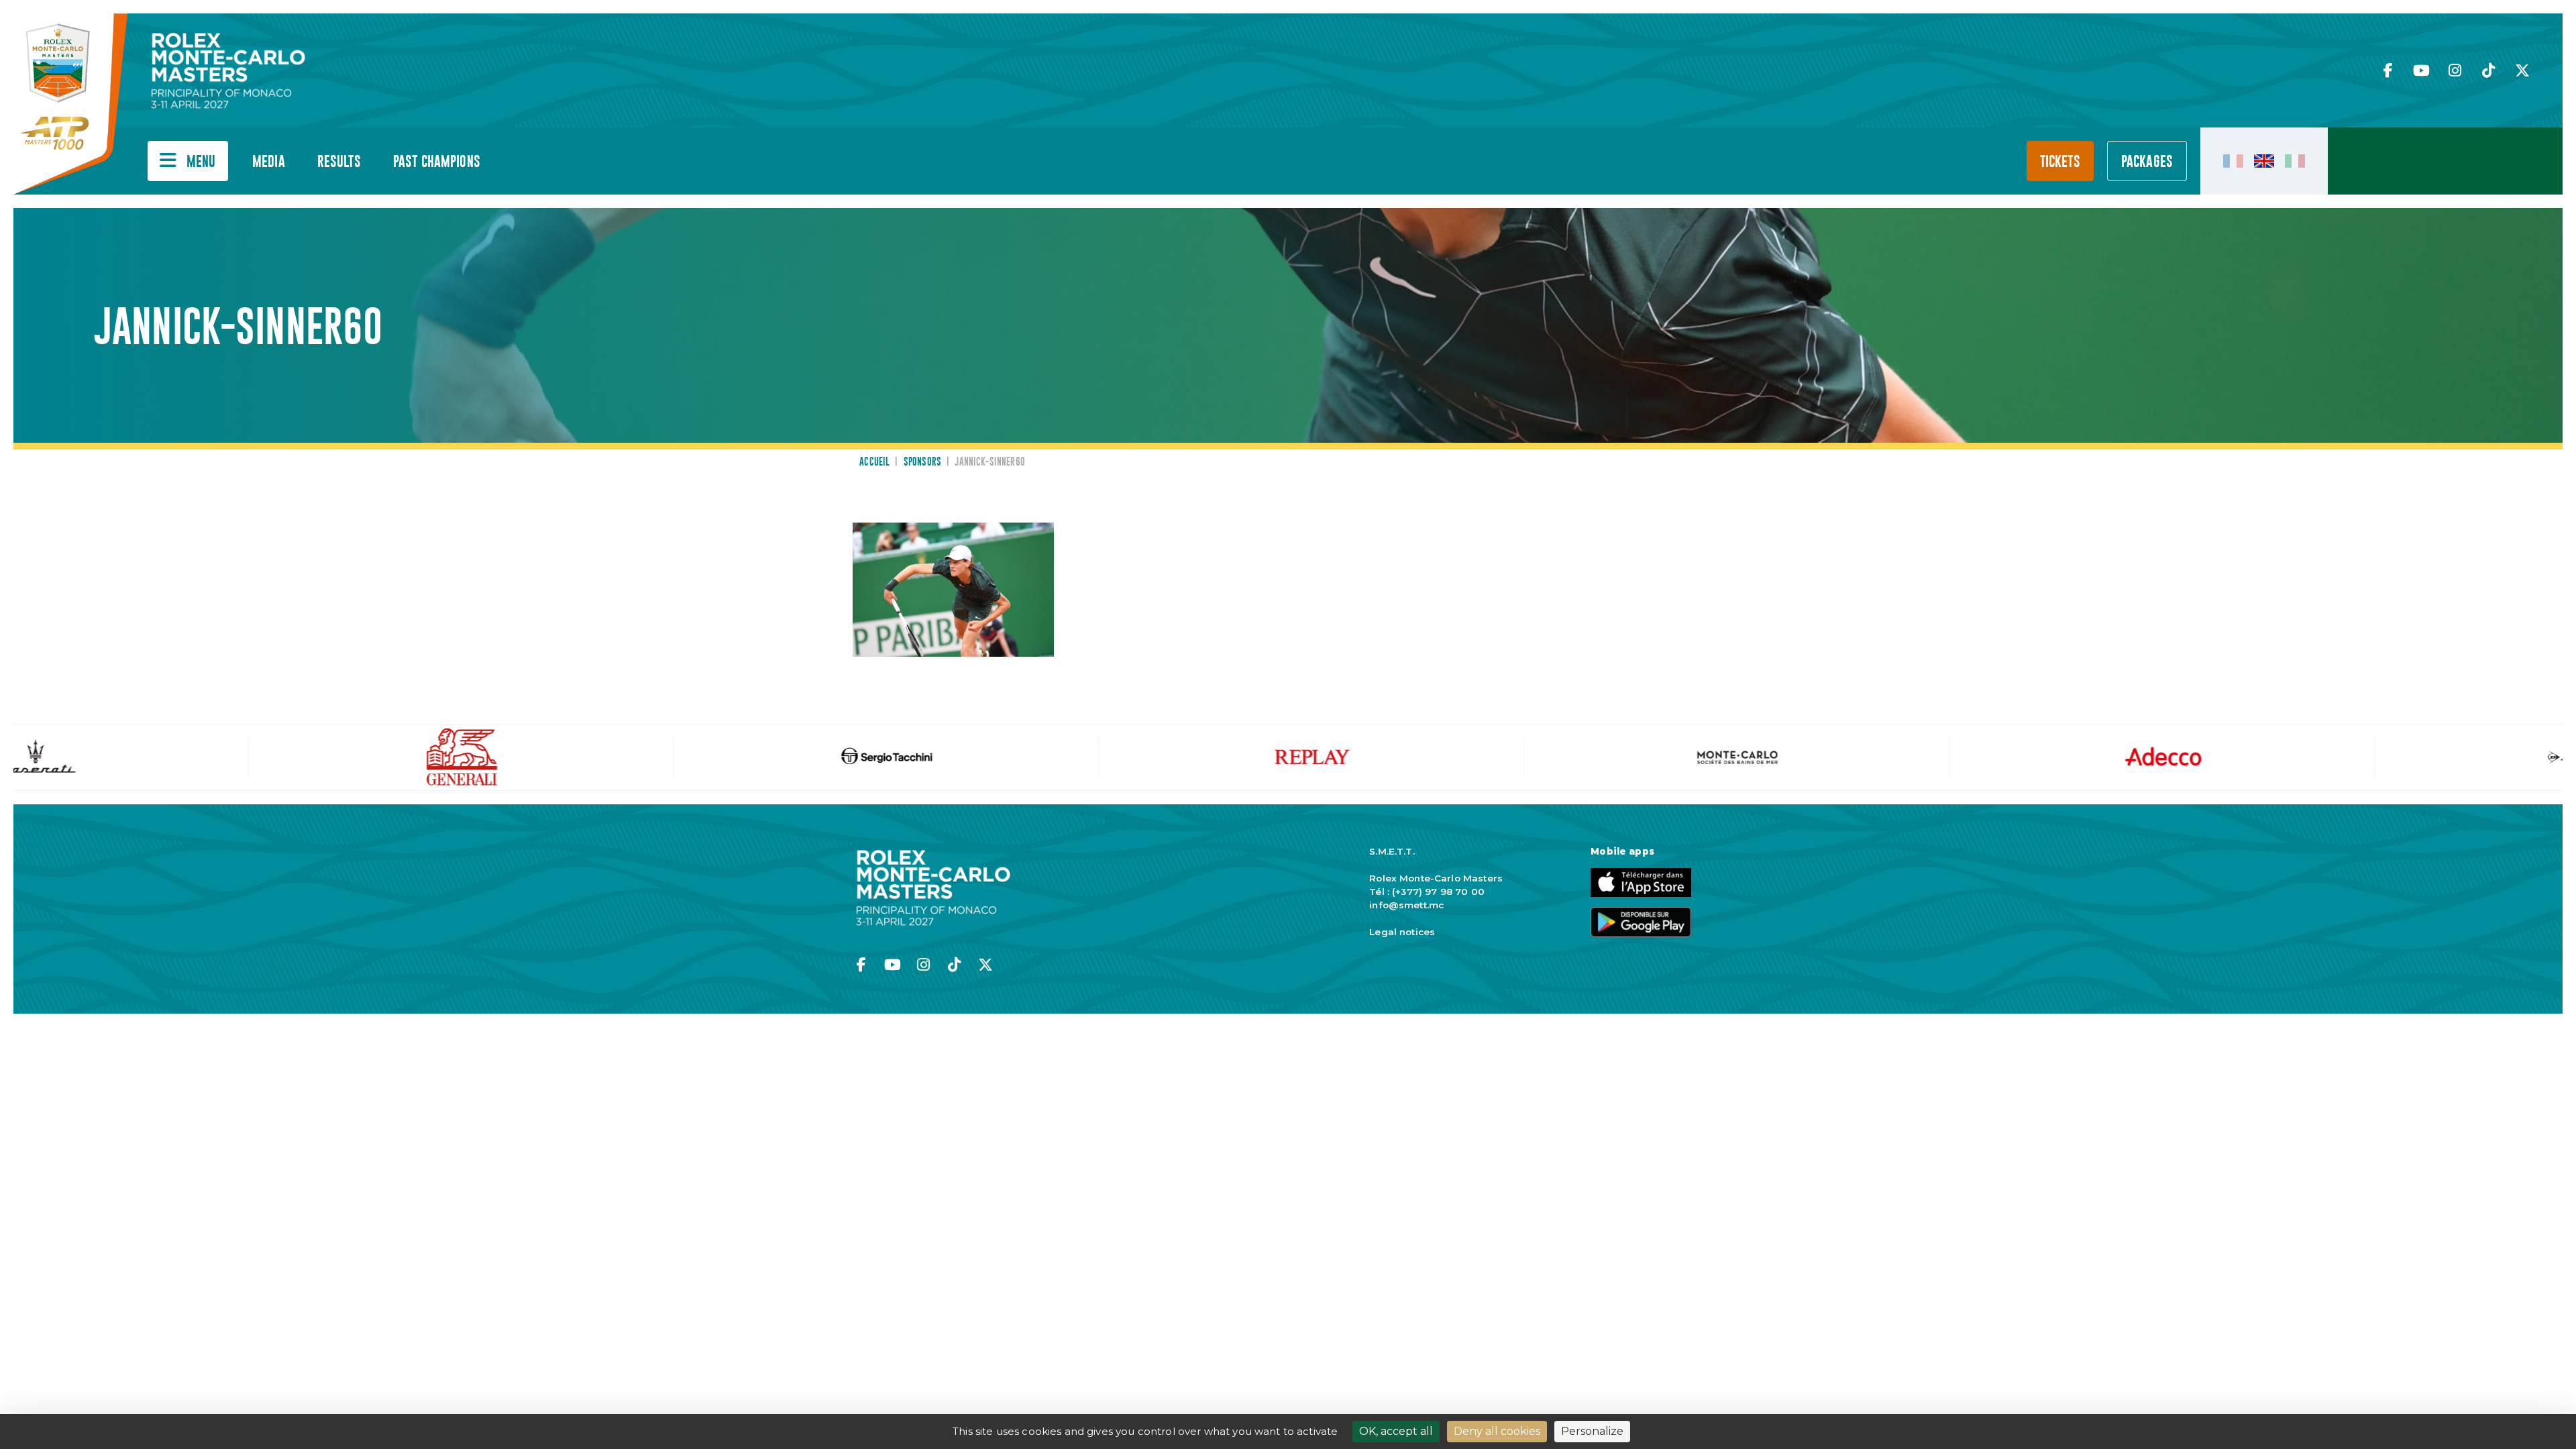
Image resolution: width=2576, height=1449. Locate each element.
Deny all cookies (1497, 1431)
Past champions (437, 162)
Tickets (2060, 162)
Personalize (1592, 1431)
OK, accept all (1396, 1431)
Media (269, 162)
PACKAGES (2147, 162)
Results (339, 162)
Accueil (874, 462)
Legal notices (1402, 932)
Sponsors (922, 462)
